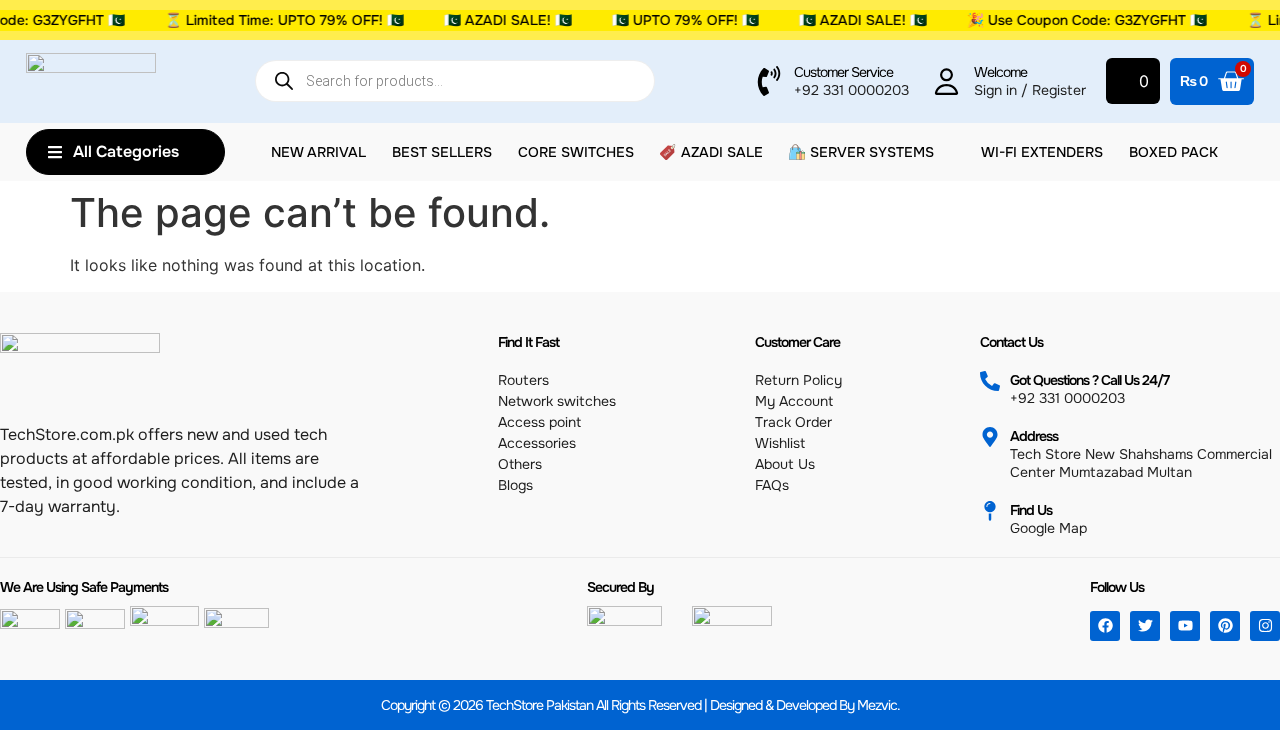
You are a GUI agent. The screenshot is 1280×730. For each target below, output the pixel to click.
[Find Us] (990, 511)
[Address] (990, 437)
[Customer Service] (769, 81)
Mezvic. (878, 705)
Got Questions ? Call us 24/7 (1089, 380)
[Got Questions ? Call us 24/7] (990, 381)
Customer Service (843, 72)
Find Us (1031, 510)
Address (1034, 436)
